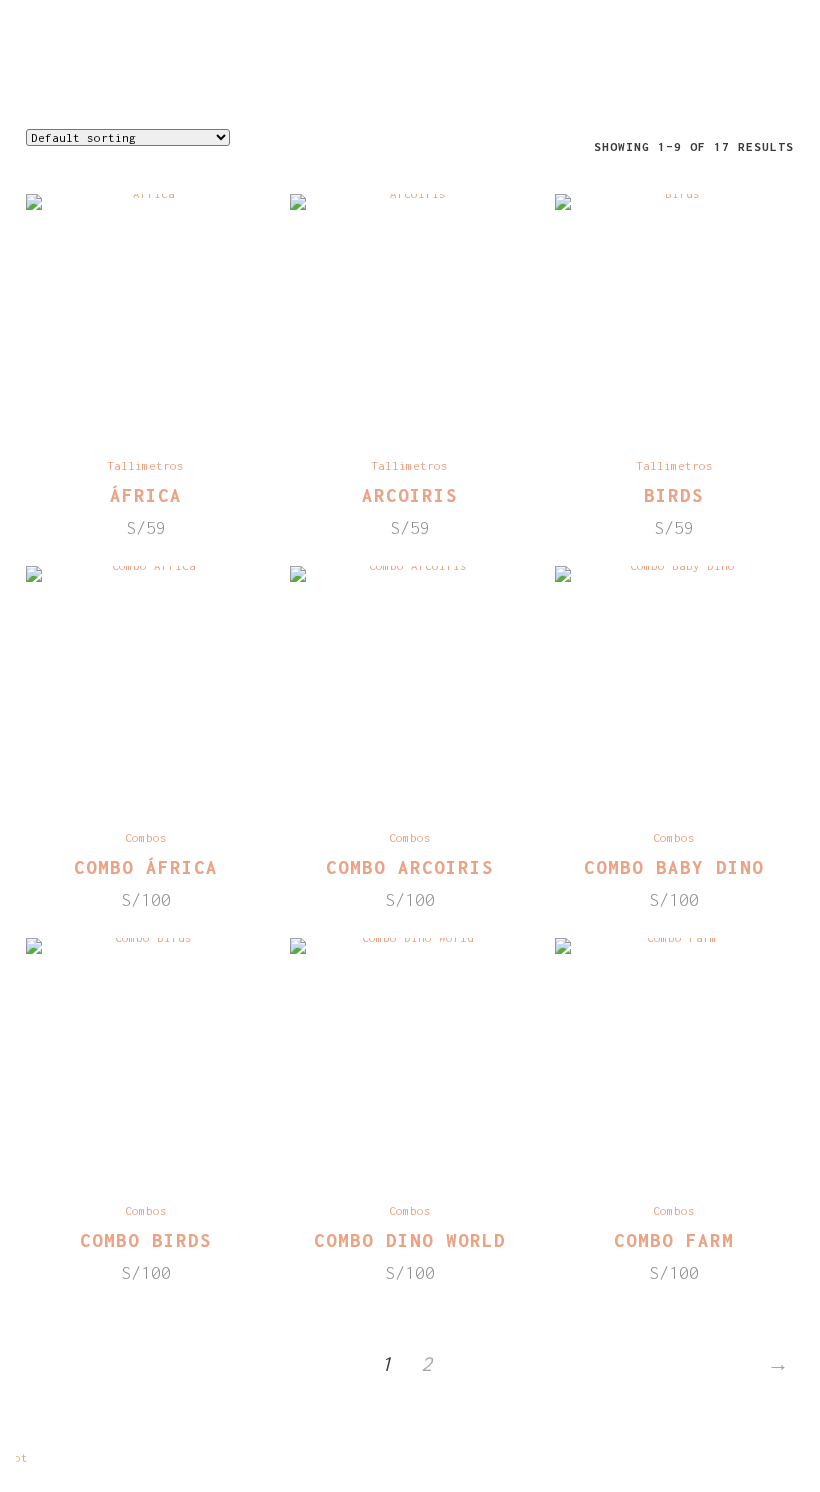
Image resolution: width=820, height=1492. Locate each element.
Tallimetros (145, 465)
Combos (146, 837)
